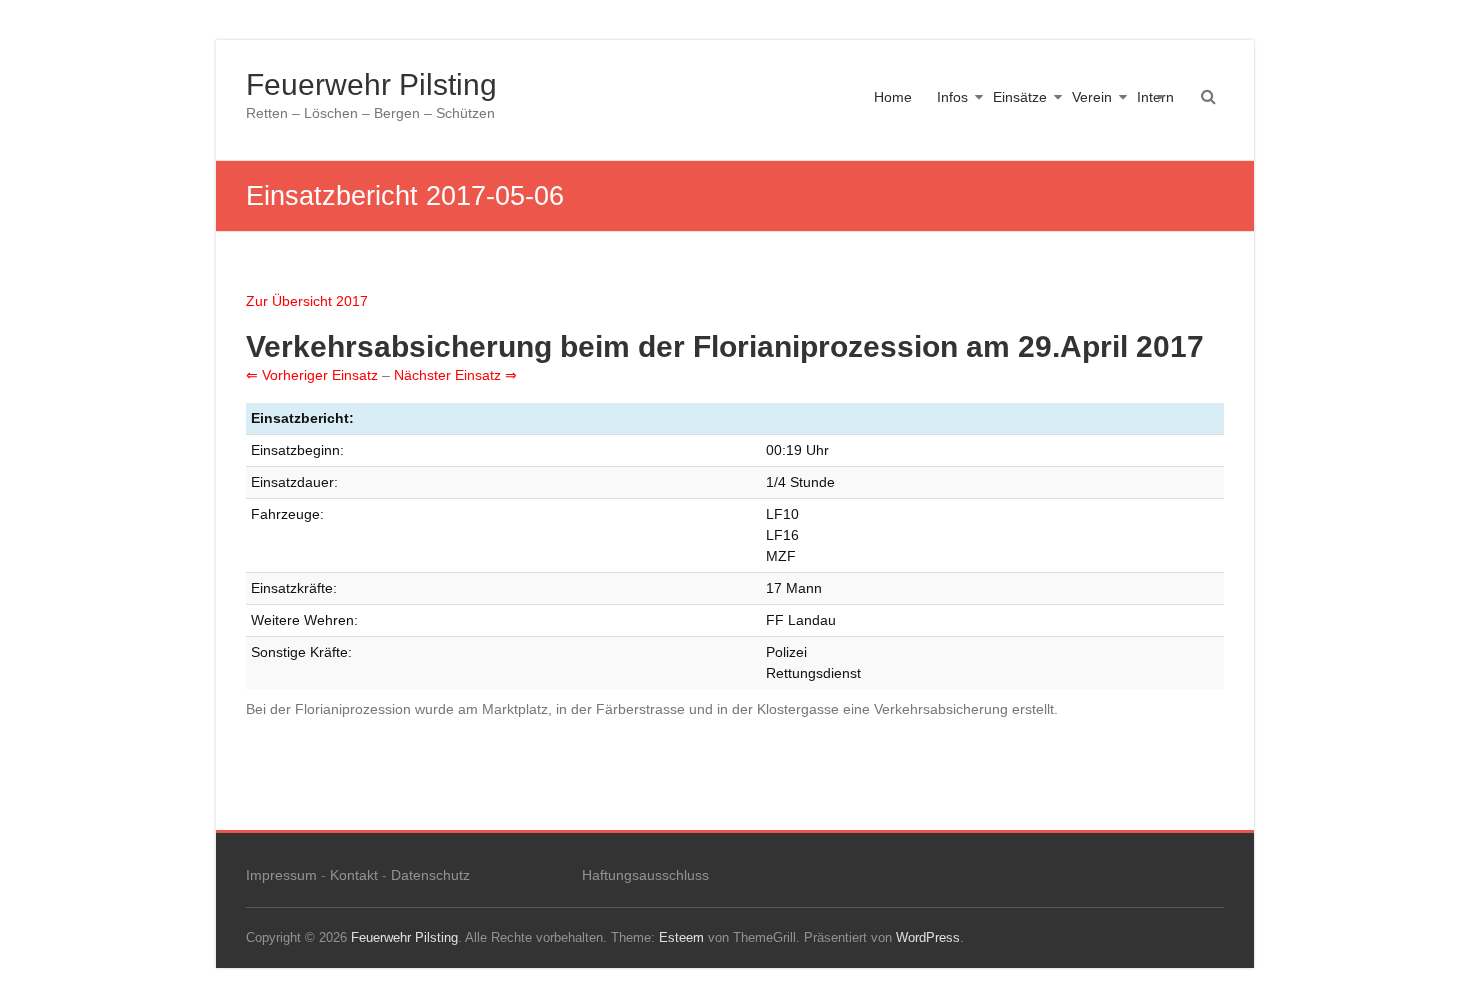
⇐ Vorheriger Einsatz (312, 375)
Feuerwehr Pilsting (371, 84)
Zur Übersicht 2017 (307, 301)
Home (893, 97)
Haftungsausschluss (645, 875)
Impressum (281, 875)
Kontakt (354, 875)
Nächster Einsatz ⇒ (455, 375)
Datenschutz (430, 875)
